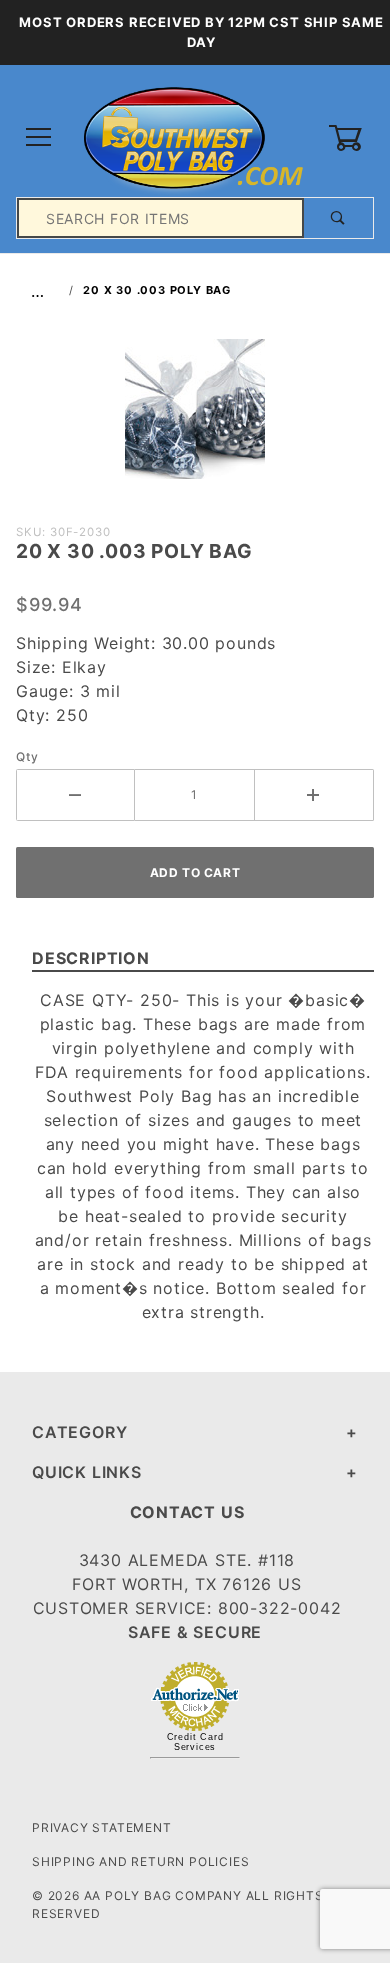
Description (91, 958)
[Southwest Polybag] (194, 136)
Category (79, 1432)
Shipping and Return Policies (140, 1861)
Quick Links (87, 1472)
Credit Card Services (195, 1742)
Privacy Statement (102, 1827)
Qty (27, 756)
